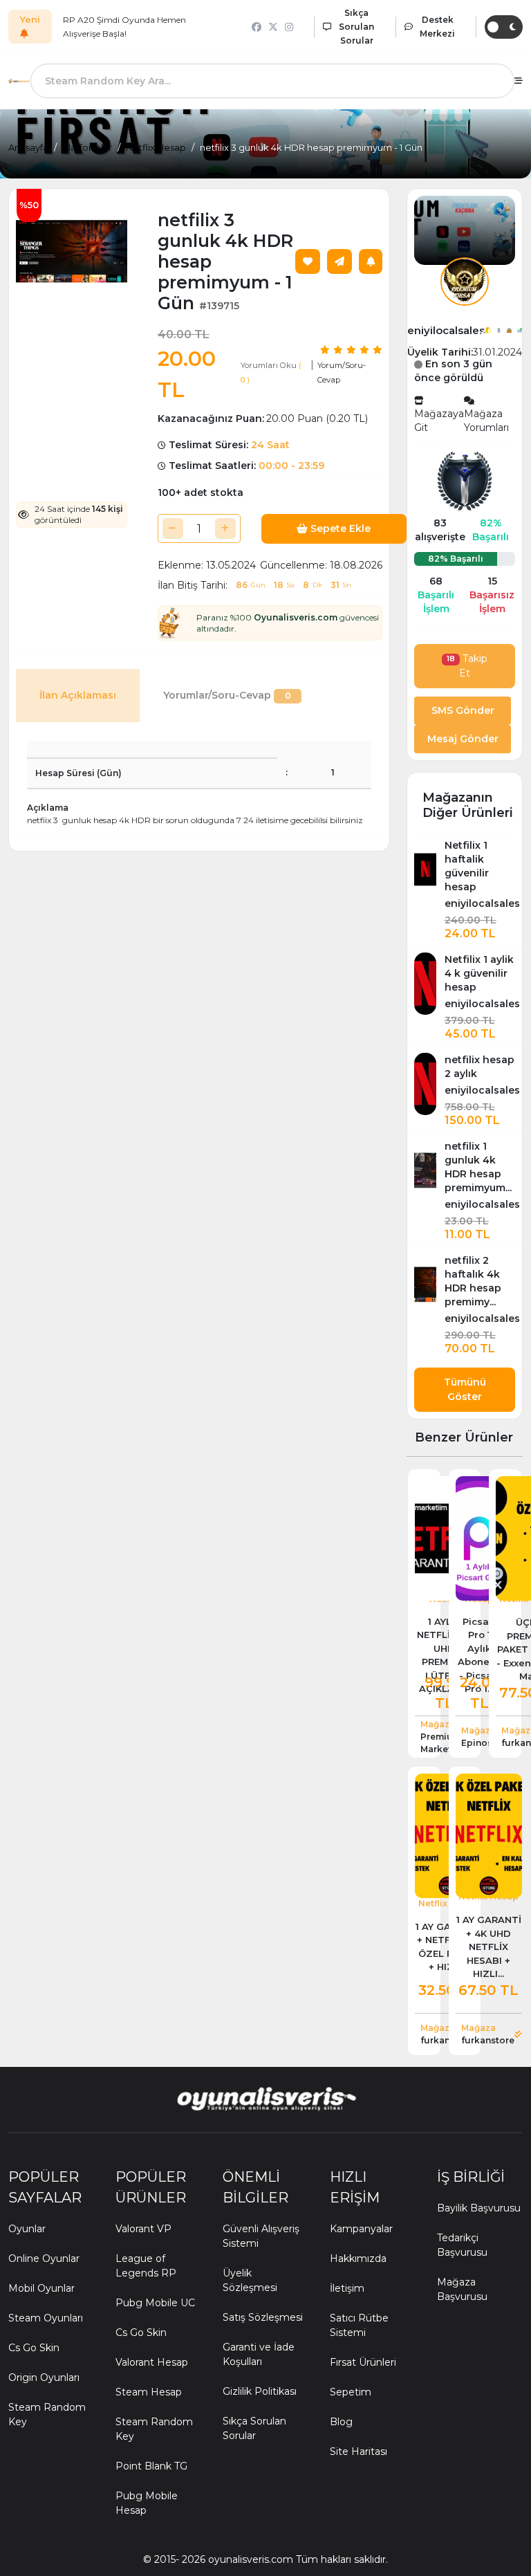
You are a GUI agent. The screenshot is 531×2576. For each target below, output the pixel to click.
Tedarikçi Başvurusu (462, 2245)
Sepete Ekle (339, 528)
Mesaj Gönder (463, 739)
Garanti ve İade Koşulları (259, 2354)
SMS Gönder (463, 710)
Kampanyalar (361, 2229)
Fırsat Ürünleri (363, 2362)
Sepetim (351, 2392)
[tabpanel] (199, 784)
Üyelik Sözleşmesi (250, 2280)
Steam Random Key (47, 2414)
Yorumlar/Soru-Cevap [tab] (227, 695)
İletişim (347, 2288)
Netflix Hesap (156, 147)
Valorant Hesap (152, 2362)
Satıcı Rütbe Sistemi (359, 2325)
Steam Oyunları (46, 2318)
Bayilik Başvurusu (479, 2208)
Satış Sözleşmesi (263, 2317)
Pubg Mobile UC (155, 2303)
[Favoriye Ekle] (308, 261)
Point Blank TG (151, 2466)
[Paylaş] (339, 261)
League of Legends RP (146, 2266)
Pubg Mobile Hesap (147, 2503)
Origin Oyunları (44, 2377)
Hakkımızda (358, 2258)
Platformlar (87, 147)
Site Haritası (358, 2451)
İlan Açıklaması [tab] (78, 695)
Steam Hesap (149, 2392)
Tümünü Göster (465, 1389)
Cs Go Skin (34, 2348)
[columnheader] (152, 749)
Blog (341, 2422)
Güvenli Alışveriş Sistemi (261, 2236)
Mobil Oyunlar (41, 2288)
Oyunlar (27, 2229)
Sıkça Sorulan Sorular (254, 2428)
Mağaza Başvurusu (462, 2289)
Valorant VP (143, 2229)
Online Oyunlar (44, 2258)
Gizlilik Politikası (260, 2391)
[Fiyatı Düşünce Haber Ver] (371, 261)
